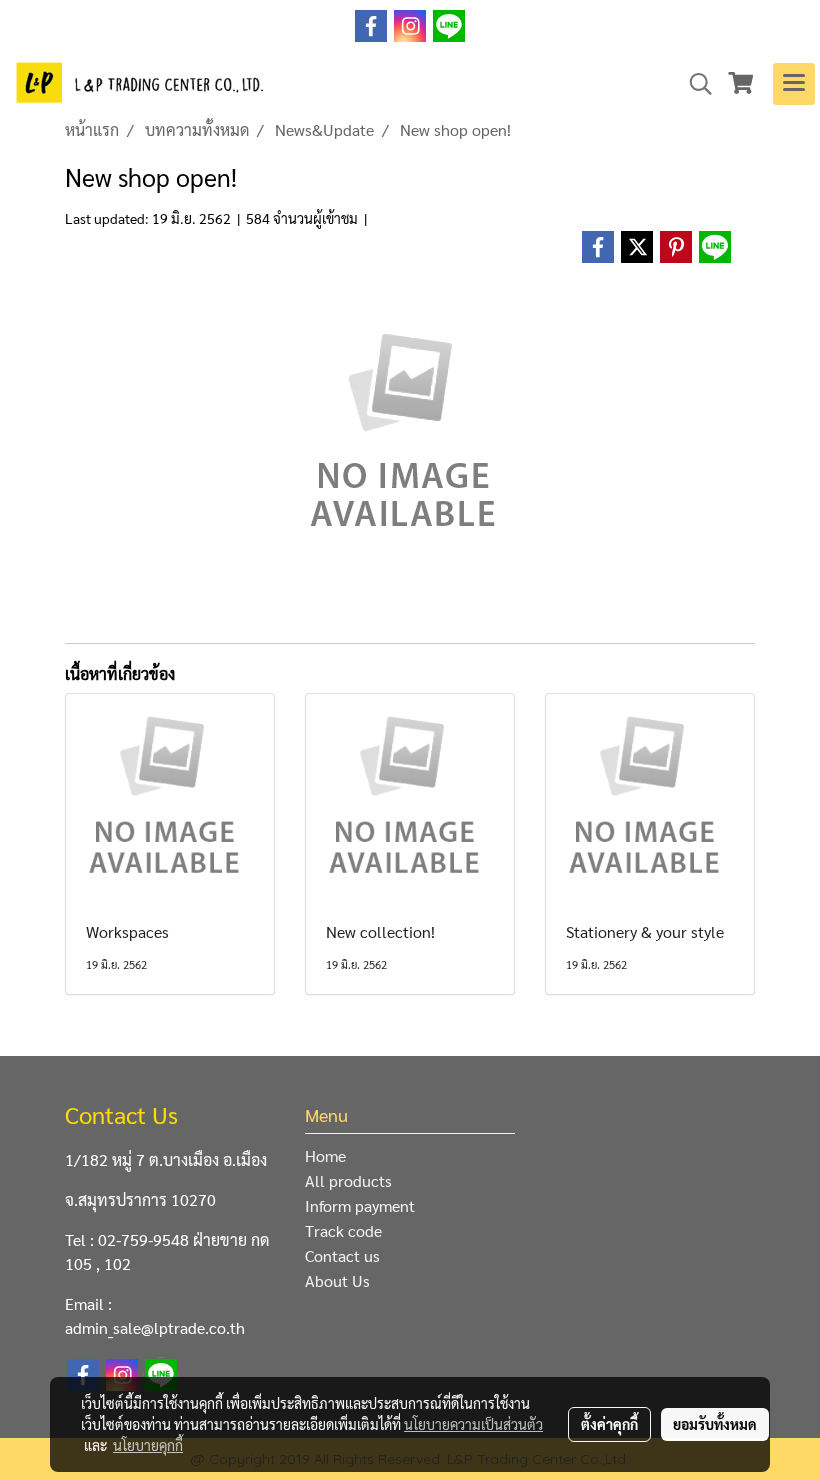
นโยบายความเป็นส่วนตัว (473, 1424)
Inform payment (360, 1205)
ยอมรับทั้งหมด (715, 1424)
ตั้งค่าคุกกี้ (609, 1424)
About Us (337, 1280)
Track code (343, 1230)
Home (325, 1155)
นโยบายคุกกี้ (148, 1445)
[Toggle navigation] (794, 84)
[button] (694, 84)
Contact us (342, 1255)
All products (348, 1180)
